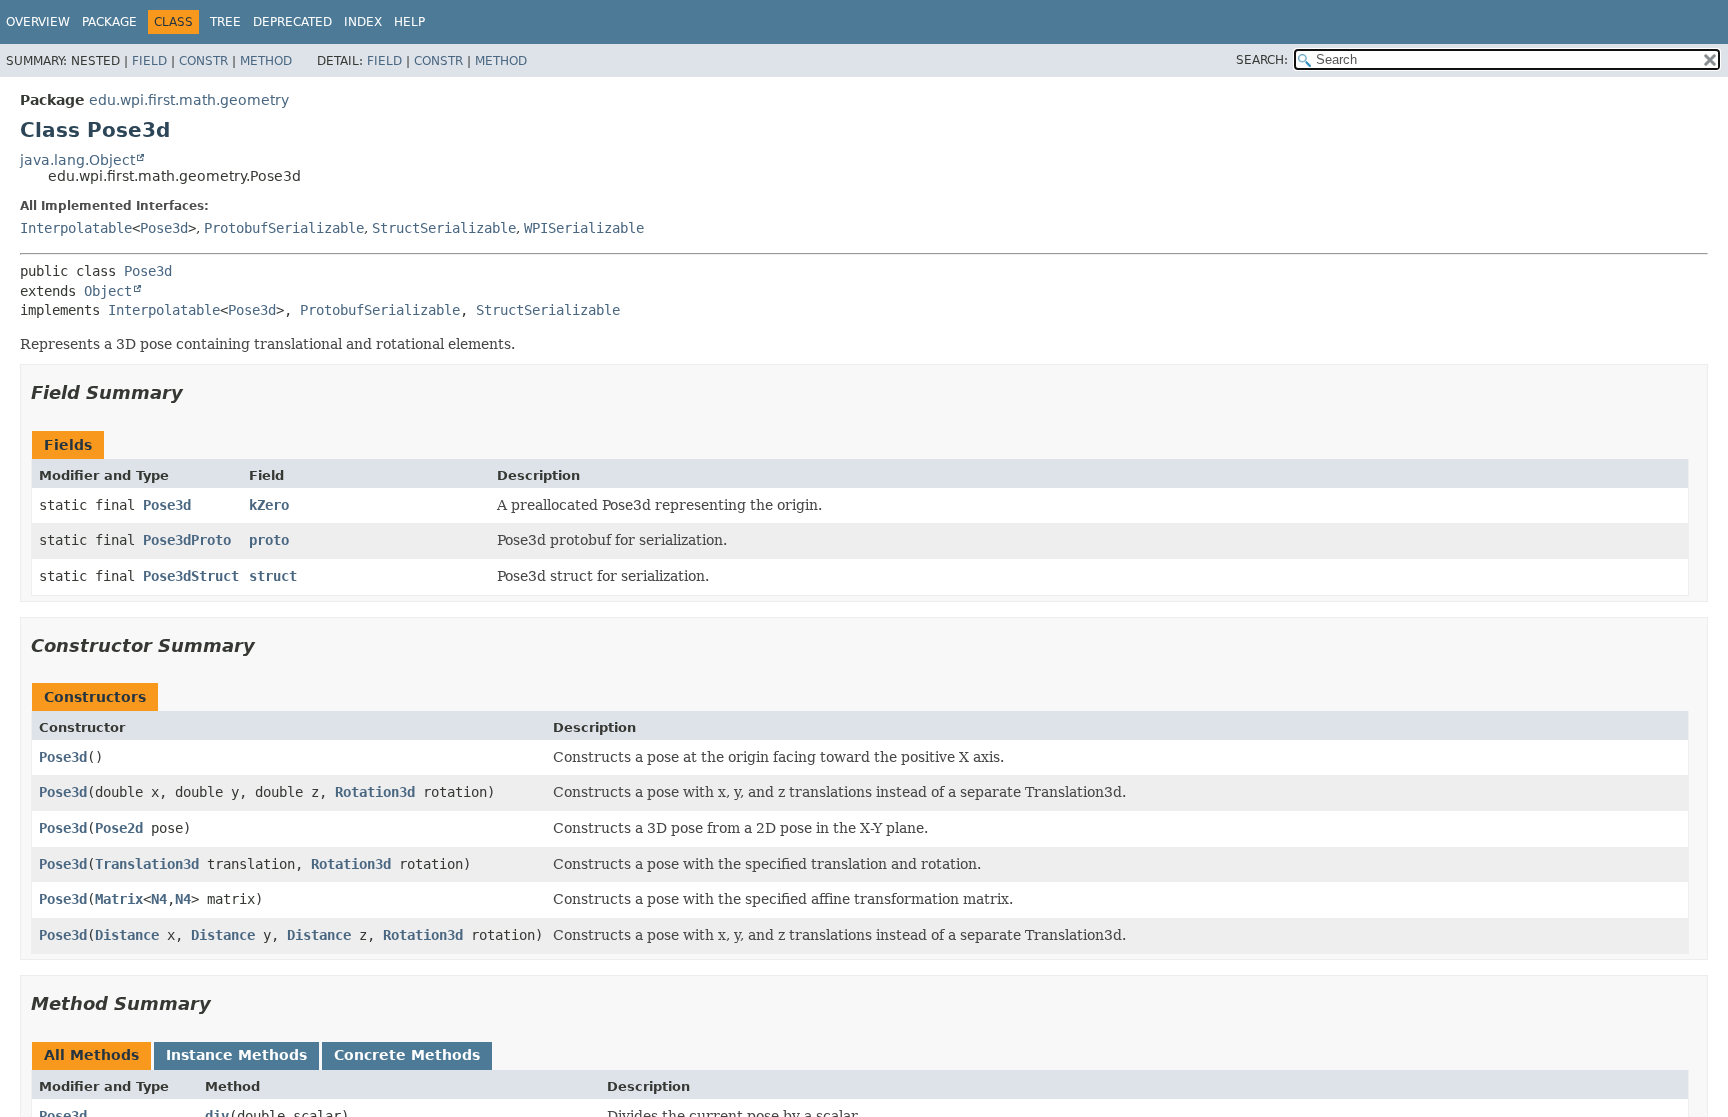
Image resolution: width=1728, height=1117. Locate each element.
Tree (225, 22)
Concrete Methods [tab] (407, 1055)
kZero (269, 505)
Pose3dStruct (191, 576)
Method (266, 61)
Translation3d (147, 864)
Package (109, 22)
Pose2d (119, 828)
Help (409, 22)
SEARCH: (1262, 60)
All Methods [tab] (91, 1055)
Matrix (119, 899)
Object (108, 291)
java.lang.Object (77, 160)
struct (273, 576)
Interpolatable (76, 228)
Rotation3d (375, 792)
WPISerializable (584, 228)
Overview (38, 22)
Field (149, 61)
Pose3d (164, 228)
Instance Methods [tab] (236, 1055)
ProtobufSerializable (284, 228)
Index (363, 22)
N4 (159, 899)
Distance (127, 935)
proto (269, 540)
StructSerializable (444, 228)
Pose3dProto (187, 540)
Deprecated (292, 22)
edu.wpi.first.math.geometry (189, 100)
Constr (203, 61)
